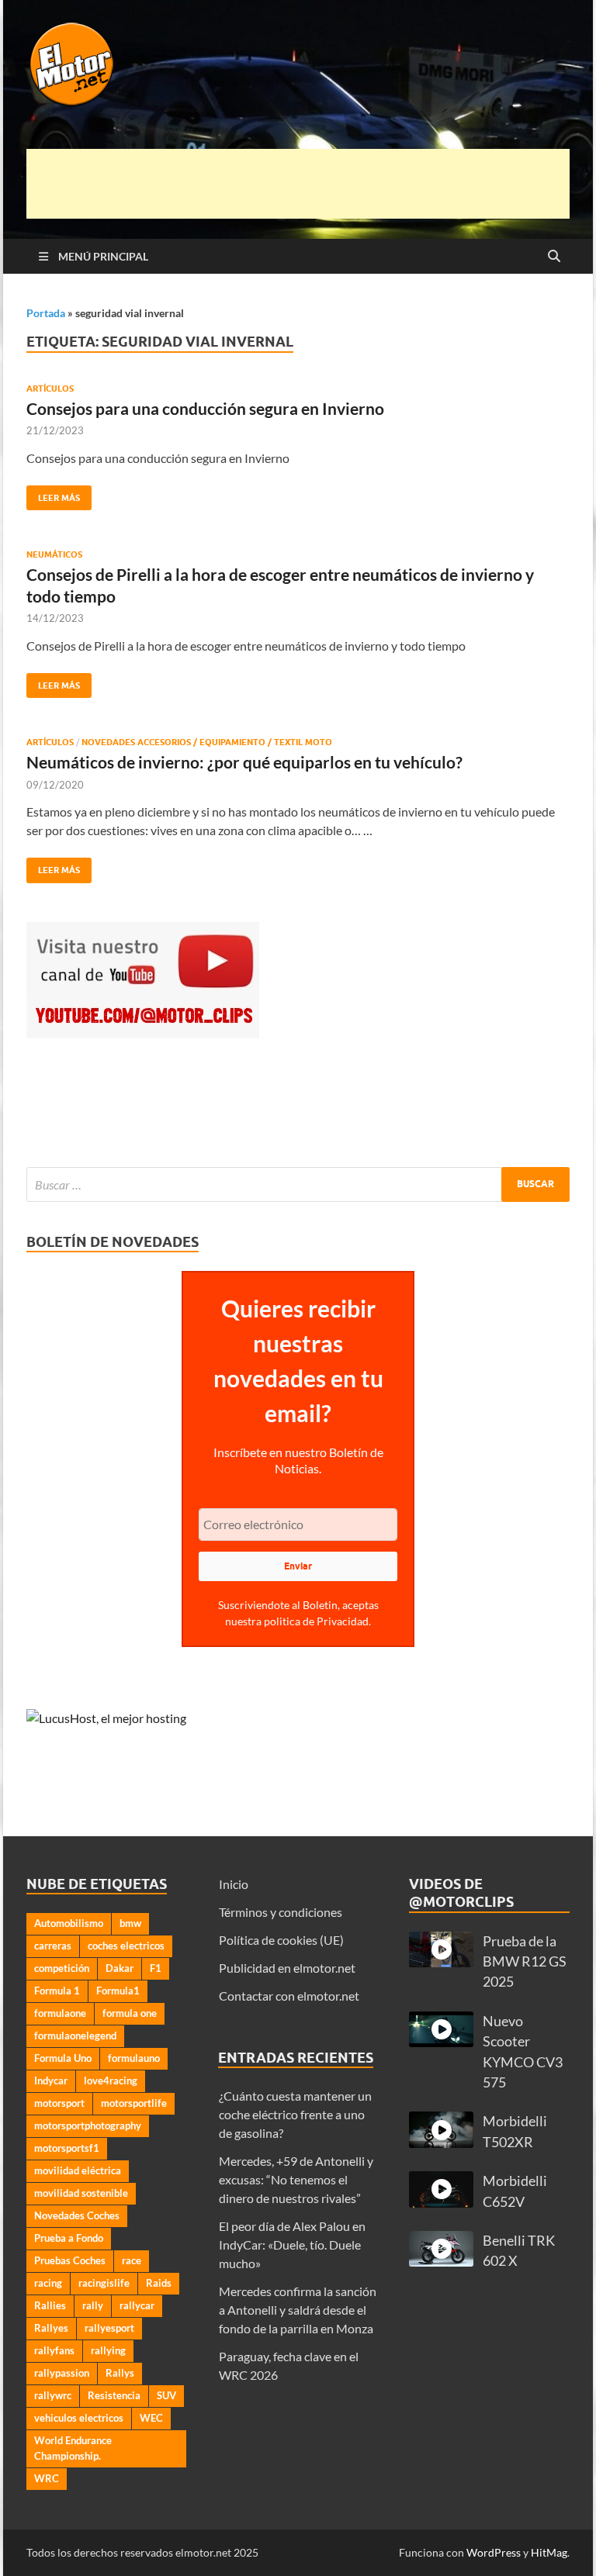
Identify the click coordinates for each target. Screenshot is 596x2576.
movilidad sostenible (81, 2193)
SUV (166, 2395)
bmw (130, 1923)
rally (93, 2305)
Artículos (50, 388)
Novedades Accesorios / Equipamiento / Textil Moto (207, 742)
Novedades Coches (77, 2215)
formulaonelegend (75, 2036)
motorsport (59, 2103)
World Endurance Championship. (73, 2448)
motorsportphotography (88, 2125)
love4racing (111, 2080)
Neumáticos (54, 554)
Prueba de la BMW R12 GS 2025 (525, 1962)
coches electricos (126, 1946)
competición (62, 1968)
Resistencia (114, 2395)
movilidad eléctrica (78, 2170)
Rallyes (51, 2328)
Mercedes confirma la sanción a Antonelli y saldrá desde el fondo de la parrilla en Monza (298, 2310)
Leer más (53, 494)
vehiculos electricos (79, 2418)
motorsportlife (134, 2103)
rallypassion (62, 2373)
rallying (108, 2350)
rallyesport (109, 2328)
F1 (156, 1968)
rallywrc (53, 2395)
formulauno (134, 2058)
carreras (53, 1946)
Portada (46, 313)
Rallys (120, 2373)
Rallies (50, 2305)
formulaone (60, 2013)
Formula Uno (63, 2058)
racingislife (104, 2283)
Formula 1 (57, 1991)
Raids (159, 2283)
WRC (47, 2478)
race (132, 2260)
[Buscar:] (298, 1184)
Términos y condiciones (281, 1912)
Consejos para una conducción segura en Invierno (205, 408)
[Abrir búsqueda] (554, 257)
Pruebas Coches (70, 2260)
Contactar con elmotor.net (289, 1996)
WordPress (494, 2552)
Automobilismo (69, 1923)
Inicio (234, 1884)
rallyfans (54, 2350)
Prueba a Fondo (69, 2238)
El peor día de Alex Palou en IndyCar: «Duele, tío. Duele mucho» (292, 2245)
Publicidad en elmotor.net (287, 1968)
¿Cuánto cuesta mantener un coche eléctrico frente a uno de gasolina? (295, 2114)
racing (48, 2283)
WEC (151, 2418)
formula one (130, 2013)
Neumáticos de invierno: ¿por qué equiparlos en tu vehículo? (244, 762)
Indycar (51, 2080)
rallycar (137, 2305)
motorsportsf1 (67, 2148)
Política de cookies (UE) (281, 1940)
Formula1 (118, 1991)
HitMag (549, 2552)
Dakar (120, 1968)
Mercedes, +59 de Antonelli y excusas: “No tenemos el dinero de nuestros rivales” (296, 2179)
